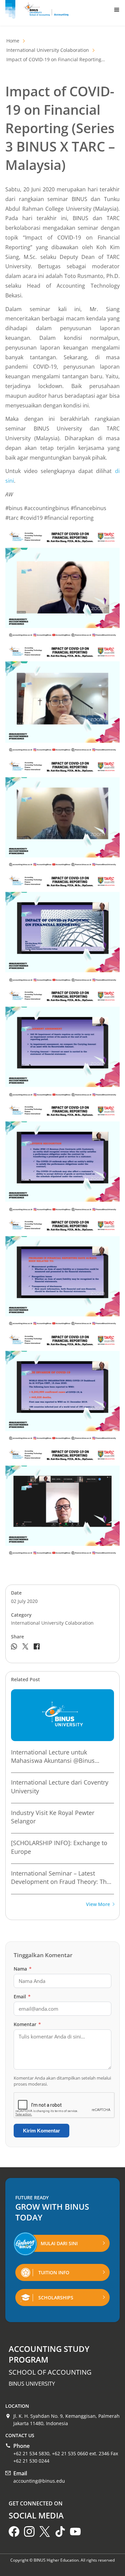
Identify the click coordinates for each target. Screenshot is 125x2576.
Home (13, 41)
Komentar (27, 2024)
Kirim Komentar (41, 2131)
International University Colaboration (48, 50)
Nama (23, 1969)
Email (22, 1996)
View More (98, 1904)
